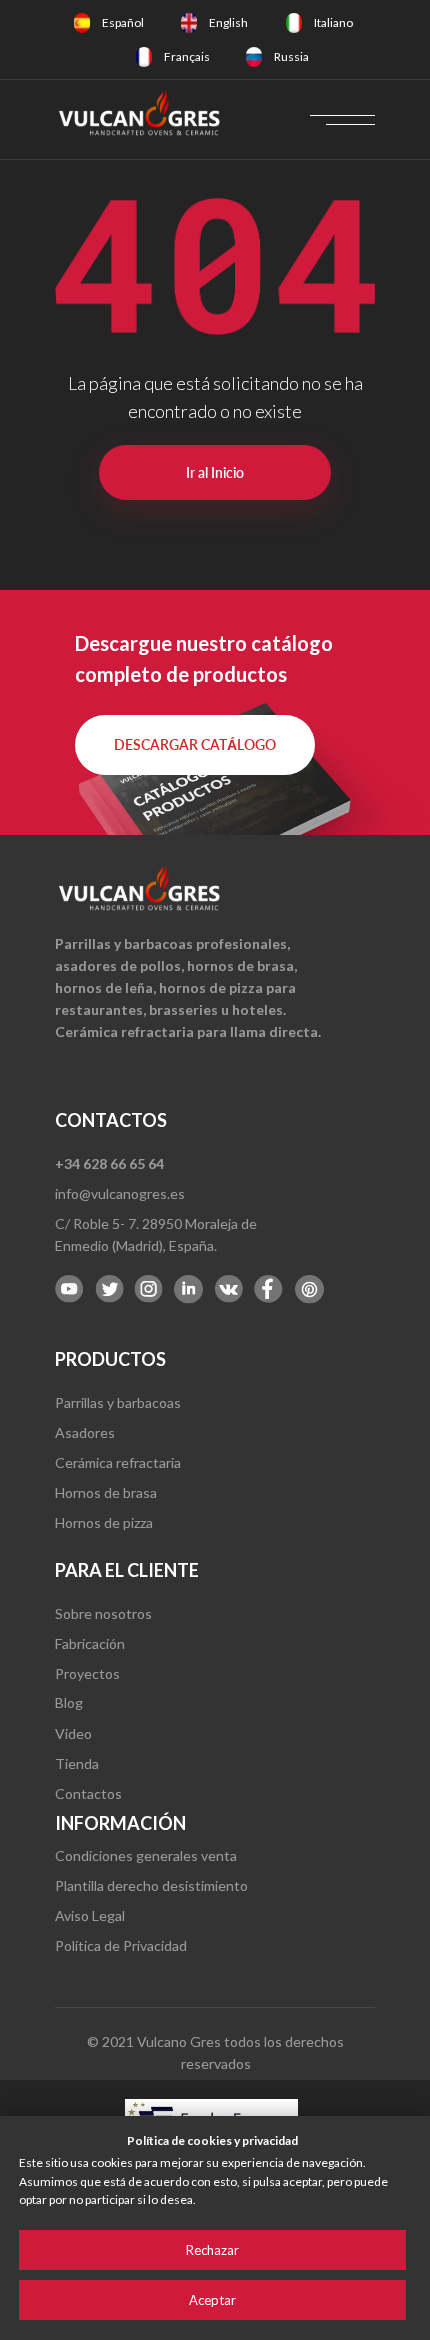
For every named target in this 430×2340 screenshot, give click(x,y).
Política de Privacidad (121, 1945)
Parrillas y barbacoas (118, 1402)
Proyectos (87, 1673)
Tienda (77, 1763)
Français (187, 56)
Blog (69, 1702)
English (228, 22)
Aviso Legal (90, 1915)
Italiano (333, 22)
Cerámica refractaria (118, 1462)
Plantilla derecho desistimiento (151, 1885)
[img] (82, 23)
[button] (195, 745)
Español (123, 22)
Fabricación (90, 1643)
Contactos (88, 1793)
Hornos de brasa (106, 1492)
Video (73, 1733)
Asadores (85, 1432)
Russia (291, 56)
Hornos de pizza (104, 1522)
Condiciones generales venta (146, 1855)
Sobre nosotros (103, 1613)
